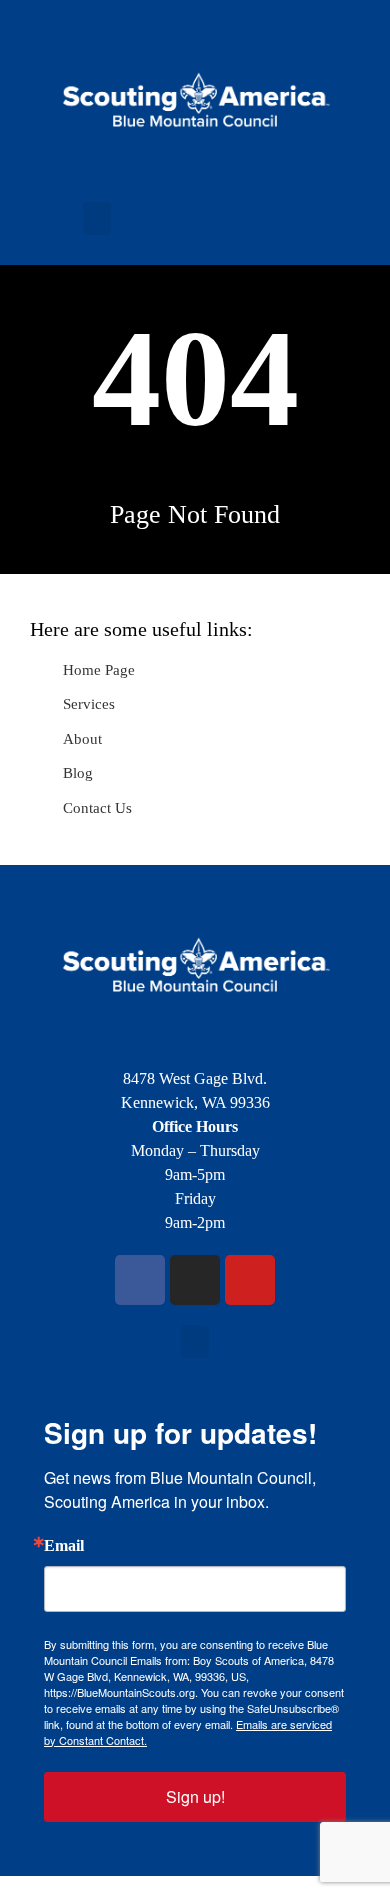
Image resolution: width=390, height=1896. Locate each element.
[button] (97, 218)
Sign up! (195, 1796)
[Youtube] (250, 1280)
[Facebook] (140, 1280)
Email (64, 1546)
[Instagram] (195, 1280)
